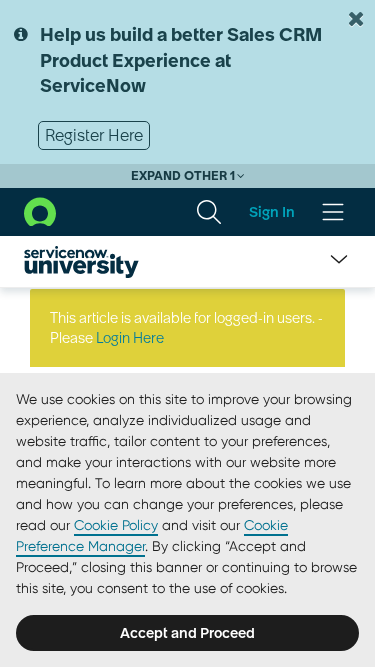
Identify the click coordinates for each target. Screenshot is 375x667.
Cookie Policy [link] (116, 525)
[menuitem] (209, 212)
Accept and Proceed (187, 633)
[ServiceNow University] (81, 262)
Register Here (94, 135)
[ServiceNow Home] (40, 211)
